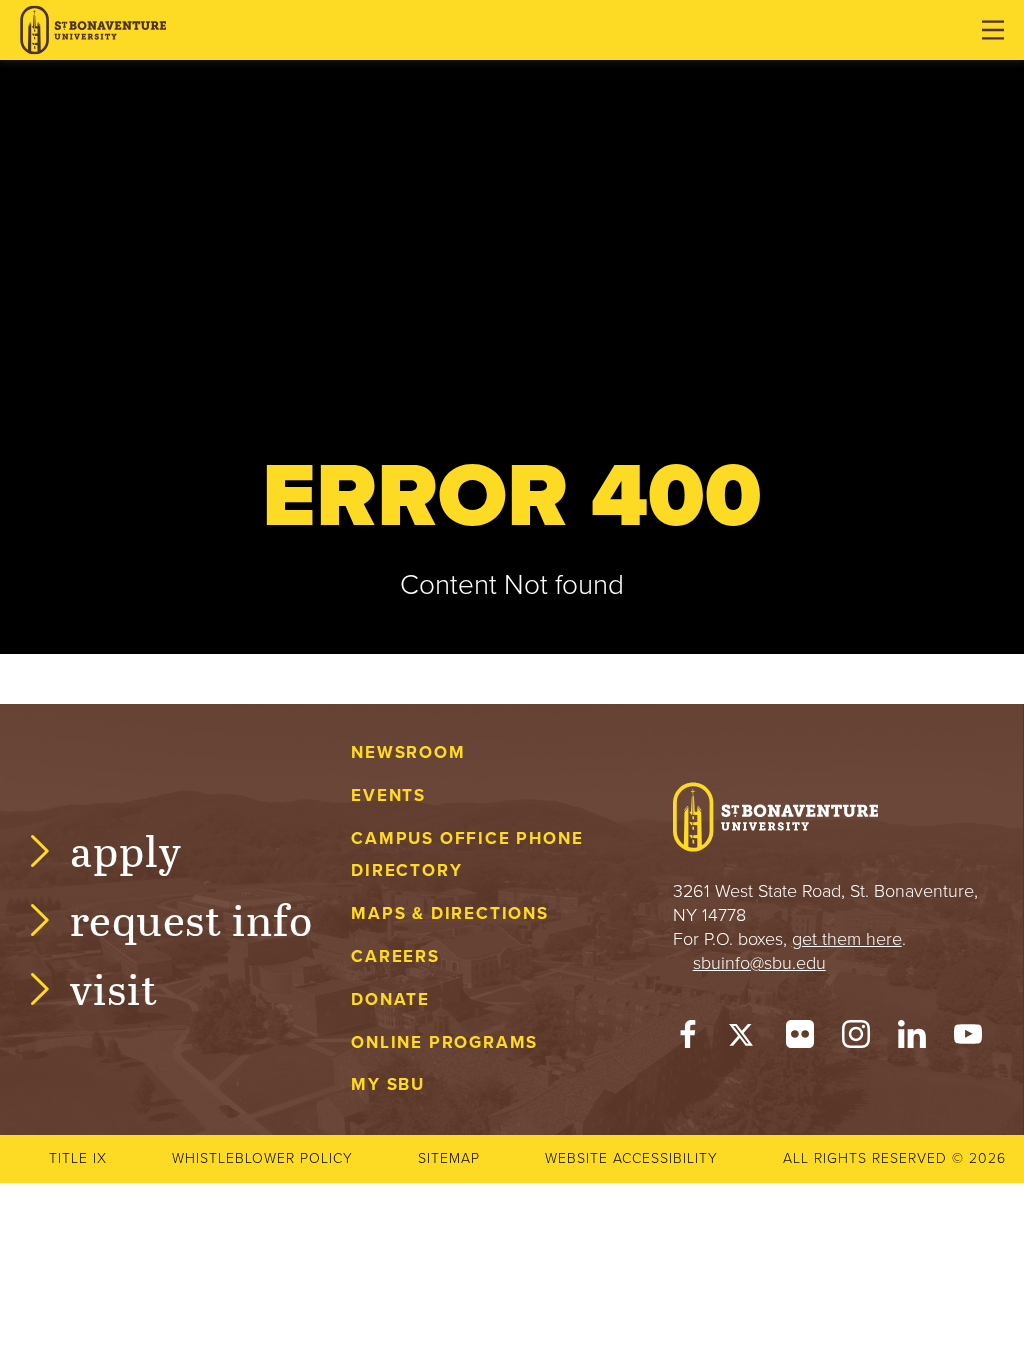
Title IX (78, 1158)
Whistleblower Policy (262, 1158)
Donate (390, 999)
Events (388, 795)
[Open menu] (993, 30)
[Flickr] (800, 1039)
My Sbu (388, 1084)
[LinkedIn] (912, 1039)
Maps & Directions (449, 913)
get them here (847, 939)
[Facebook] (688, 1039)
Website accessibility (631, 1158)
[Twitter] (744, 1039)
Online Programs (444, 1042)
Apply (126, 849)
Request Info (191, 918)
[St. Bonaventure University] (93, 30)
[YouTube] (968, 1039)
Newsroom (408, 752)
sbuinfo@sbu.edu (759, 963)
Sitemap (449, 1158)
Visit (114, 987)
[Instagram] (856, 1039)
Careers (395, 956)
